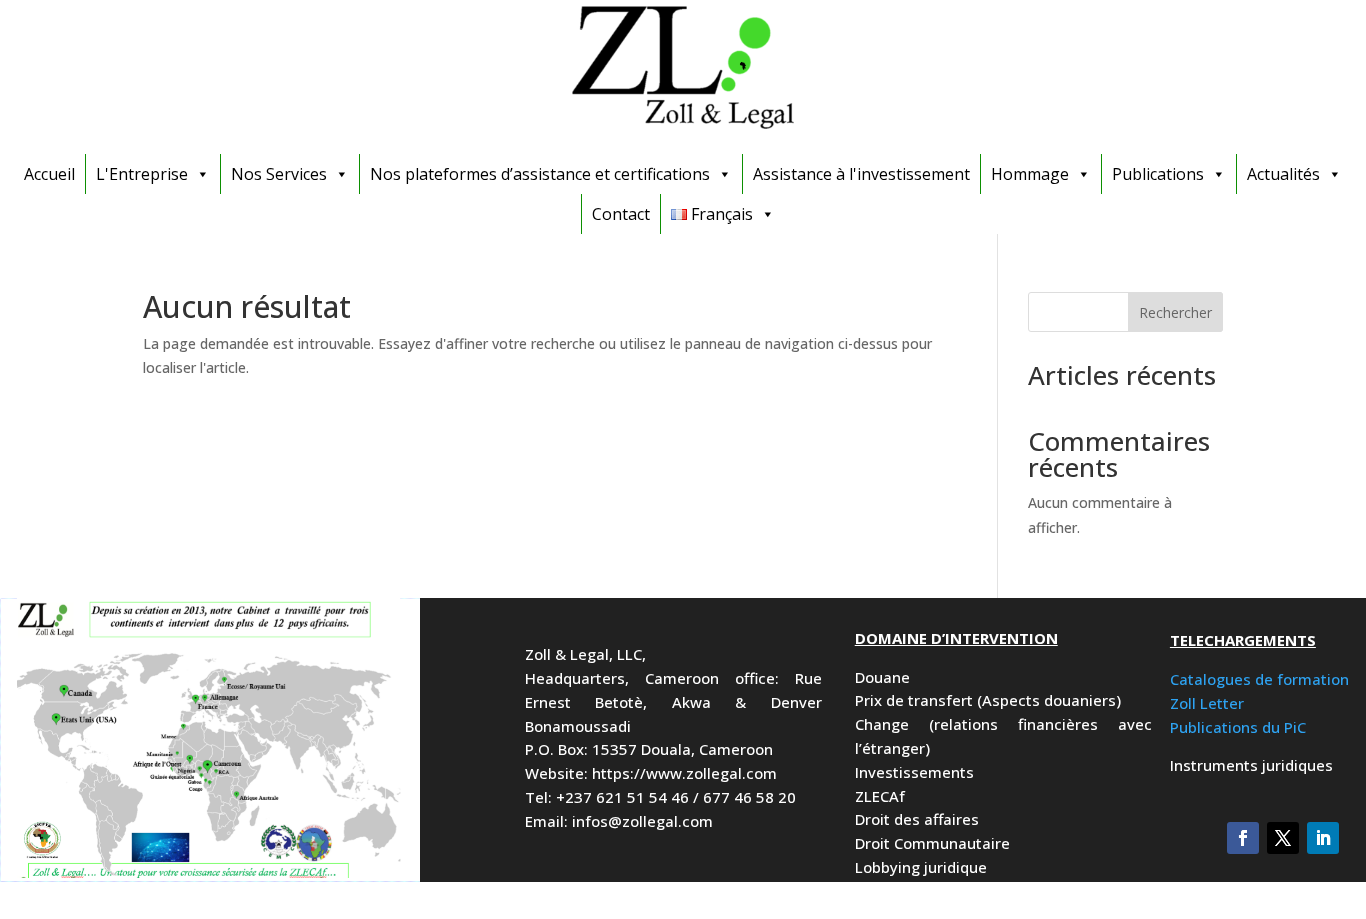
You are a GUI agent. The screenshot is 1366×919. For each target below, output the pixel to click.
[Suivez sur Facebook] (1243, 838)
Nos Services (279, 174)
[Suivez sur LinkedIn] (1323, 838)
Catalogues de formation (1259, 679)
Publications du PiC (1238, 727)
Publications (1158, 174)
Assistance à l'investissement (861, 174)
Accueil (49, 174)
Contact (621, 214)
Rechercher (1175, 312)
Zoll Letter (1207, 703)
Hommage (1030, 174)
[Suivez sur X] (1283, 838)
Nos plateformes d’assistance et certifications (540, 174)
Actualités (1283, 174)
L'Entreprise (142, 174)
